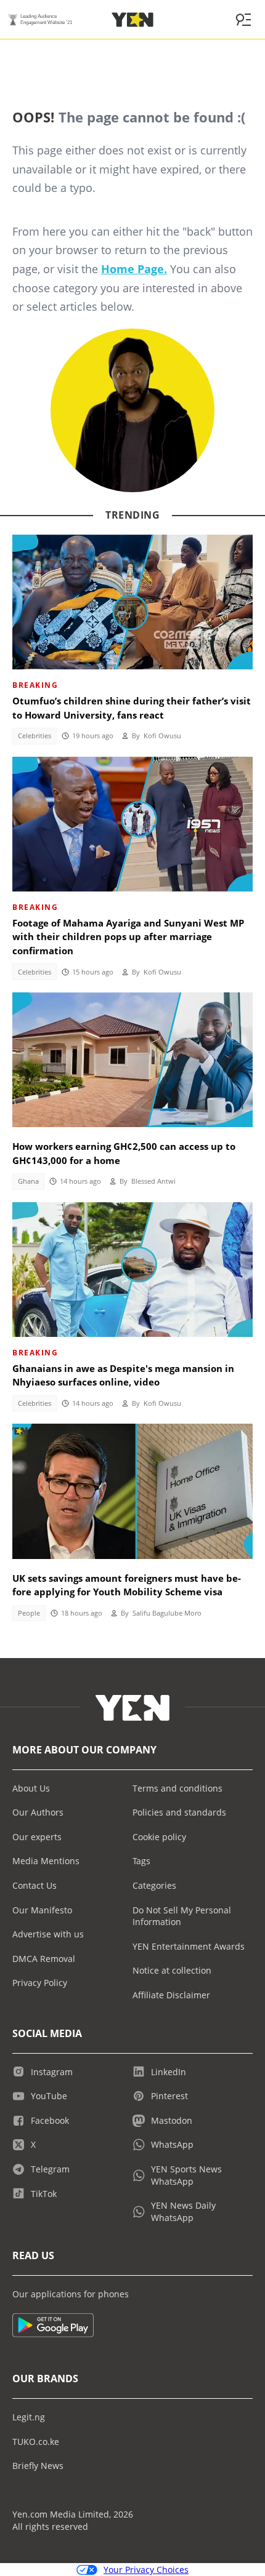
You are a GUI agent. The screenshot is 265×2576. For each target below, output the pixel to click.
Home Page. (134, 269)
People (29, 1613)
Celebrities (35, 736)
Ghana (28, 1181)
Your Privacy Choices (146, 2570)
